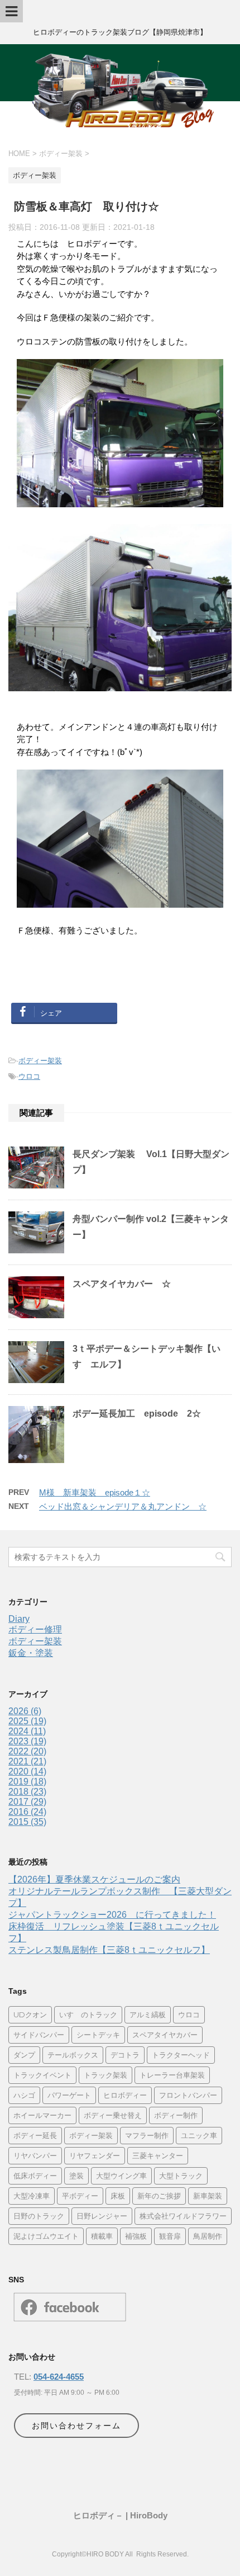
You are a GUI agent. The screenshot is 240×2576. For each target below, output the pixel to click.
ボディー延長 (35, 2135)
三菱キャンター (158, 2155)
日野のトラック (39, 2216)
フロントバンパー (188, 2095)
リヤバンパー (35, 2155)
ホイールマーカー (42, 2115)
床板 (118, 2196)
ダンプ (24, 2055)
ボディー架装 (40, 1061)
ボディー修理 (35, 1629)
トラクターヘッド (181, 2055)
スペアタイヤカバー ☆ (122, 1284)
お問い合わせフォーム (76, 2426)
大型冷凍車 (32, 2196)
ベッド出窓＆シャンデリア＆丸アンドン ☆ (123, 1506)
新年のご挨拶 (159, 2196)
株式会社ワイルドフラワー (183, 2216)
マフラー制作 (147, 2135)
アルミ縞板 (148, 2014)
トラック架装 (105, 2075)
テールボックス (73, 2055)
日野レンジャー (102, 2216)
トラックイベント (42, 2075)
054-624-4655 (59, 2377)
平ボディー (80, 2196)
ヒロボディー (125, 2095)
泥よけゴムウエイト (46, 2236)
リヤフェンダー (95, 2155)
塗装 (76, 2176)
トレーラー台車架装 (172, 2075)
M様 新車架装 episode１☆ (95, 1492)
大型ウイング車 (121, 2176)
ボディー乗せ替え (113, 2115)
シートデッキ (98, 2035)
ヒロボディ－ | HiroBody (120, 2515)
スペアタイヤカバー (165, 2035)
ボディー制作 (176, 2115)
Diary (19, 1619)
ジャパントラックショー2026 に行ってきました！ (112, 1915)
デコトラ (125, 2055)
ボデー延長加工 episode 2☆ (137, 1414)
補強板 (136, 2236)
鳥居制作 (208, 2236)
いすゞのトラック (88, 2014)
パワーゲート (69, 2095)
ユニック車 (199, 2135)
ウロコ (29, 1076)
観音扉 (170, 2236)
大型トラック (181, 2176)
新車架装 (208, 2196)
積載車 (102, 2236)
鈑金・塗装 (31, 1653)
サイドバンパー (39, 2035)
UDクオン (30, 2014)
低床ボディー (35, 2176)
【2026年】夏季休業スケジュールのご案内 (94, 1879)
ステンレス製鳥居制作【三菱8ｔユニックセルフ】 (109, 1950)
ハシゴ (24, 2095)
